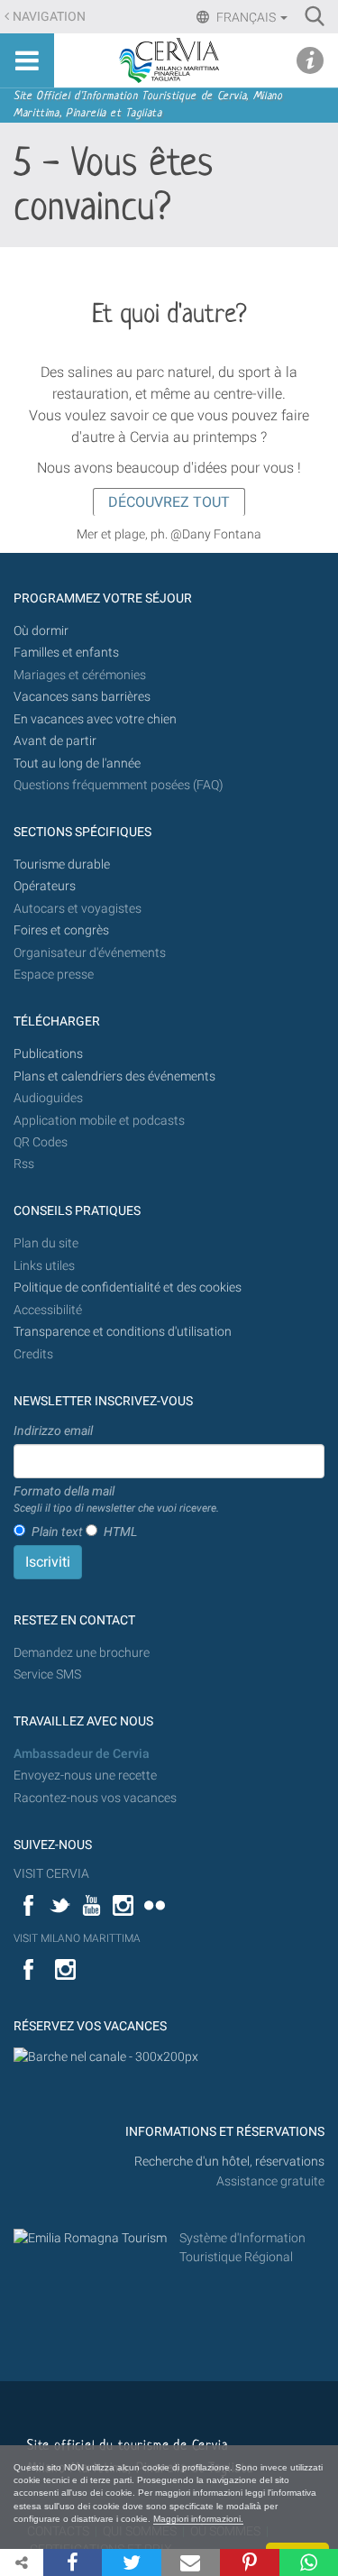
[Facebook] (73, 2562)
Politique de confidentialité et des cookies (128, 1288)
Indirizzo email (53, 1431)
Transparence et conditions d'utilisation (123, 1332)
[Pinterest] (249, 2562)
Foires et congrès (61, 930)
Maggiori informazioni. (198, 2519)
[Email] (191, 2562)
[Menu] (27, 60)
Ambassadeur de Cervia (82, 1754)
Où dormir (41, 631)
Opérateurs (45, 886)
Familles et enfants (66, 653)
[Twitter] (131, 2562)
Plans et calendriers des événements (114, 1076)
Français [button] (246, 17)
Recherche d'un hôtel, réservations (229, 2162)
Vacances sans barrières (82, 697)
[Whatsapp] (309, 2562)
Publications (48, 1054)
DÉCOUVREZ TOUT (169, 502)
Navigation (49, 17)
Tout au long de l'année (77, 764)
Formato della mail (116, 1499)
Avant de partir (55, 741)
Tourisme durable (62, 865)
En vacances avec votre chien (96, 719)
